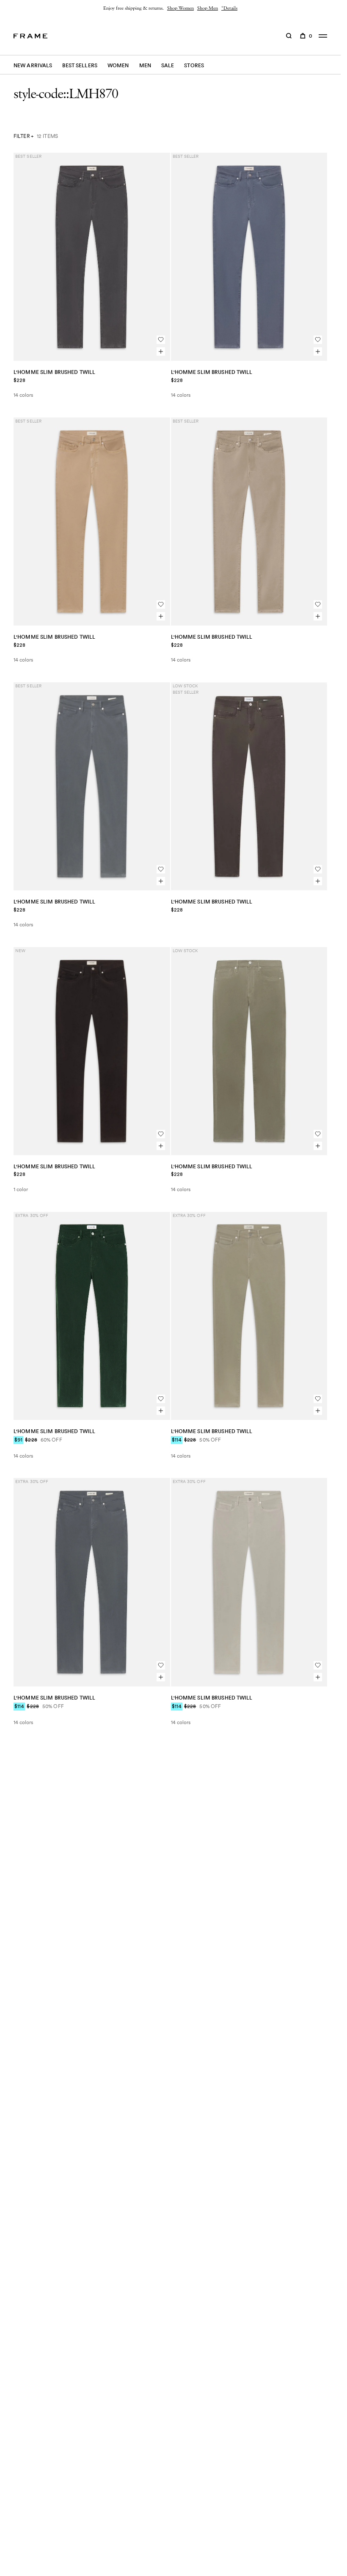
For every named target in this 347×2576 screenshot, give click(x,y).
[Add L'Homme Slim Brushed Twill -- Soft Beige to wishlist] (161, 604)
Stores (194, 65)
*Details (229, 8)
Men (145, 65)
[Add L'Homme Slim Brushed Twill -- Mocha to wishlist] (318, 869)
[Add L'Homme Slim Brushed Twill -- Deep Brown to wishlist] (161, 1134)
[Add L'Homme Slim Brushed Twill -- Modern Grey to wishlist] (161, 1665)
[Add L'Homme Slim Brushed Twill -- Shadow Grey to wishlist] (161, 340)
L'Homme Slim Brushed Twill (54, 372)
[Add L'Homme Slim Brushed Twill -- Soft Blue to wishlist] (318, 340)
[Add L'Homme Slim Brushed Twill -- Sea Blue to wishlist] (161, 869)
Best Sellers (80, 65)
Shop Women (180, 8)
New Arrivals (33, 65)
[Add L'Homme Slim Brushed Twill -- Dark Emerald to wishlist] (161, 1399)
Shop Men (208, 8)
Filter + (23, 136)
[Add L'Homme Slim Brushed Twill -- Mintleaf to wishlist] (318, 1399)
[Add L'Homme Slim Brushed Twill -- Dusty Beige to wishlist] (318, 604)
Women (118, 65)
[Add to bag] (161, 352)
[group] (170, 8)
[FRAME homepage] (30, 36)
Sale (168, 65)
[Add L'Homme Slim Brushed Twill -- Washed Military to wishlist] (318, 1134)
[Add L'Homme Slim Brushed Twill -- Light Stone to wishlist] (318, 1665)
